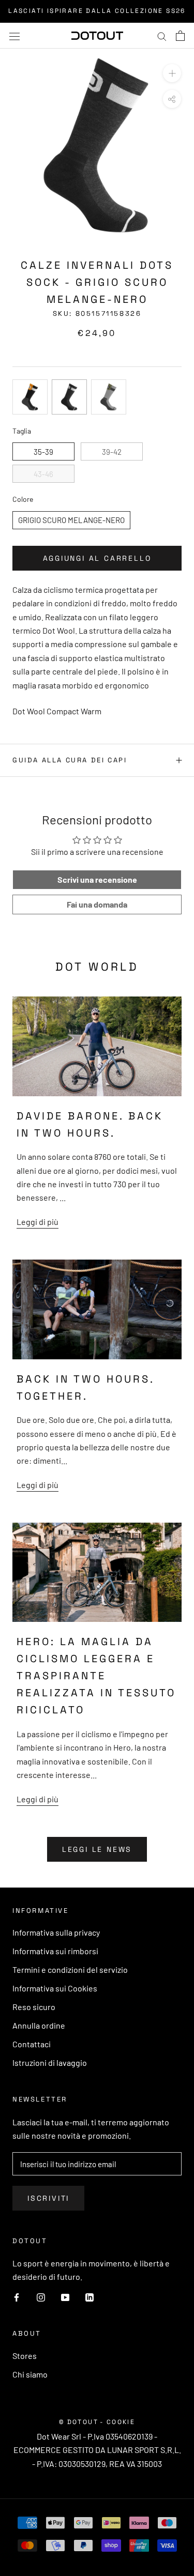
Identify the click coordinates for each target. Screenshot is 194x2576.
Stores (25, 2356)
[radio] (30, 397)
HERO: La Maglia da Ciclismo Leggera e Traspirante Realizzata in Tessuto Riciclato (96, 1676)
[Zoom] (172, 73)
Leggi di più (38, 1222)
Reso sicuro (34, 2007)
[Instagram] (41, 2296)
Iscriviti (48, 2198)
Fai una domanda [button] (97, 904)
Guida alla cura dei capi (70, 760)
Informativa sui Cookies (55, 1988)
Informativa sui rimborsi (55, 1951)
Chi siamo (30, 2374)
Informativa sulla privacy (56, 1932)
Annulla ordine (39, 2025)
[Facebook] (17, 2296)
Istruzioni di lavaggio (50, 2063)
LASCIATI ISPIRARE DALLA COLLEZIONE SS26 (97, 11)
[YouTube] (65, 2296)
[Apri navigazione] (14, 35)
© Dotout (79, 2422)
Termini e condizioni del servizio (70, 1969)
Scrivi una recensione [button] (97, 879)
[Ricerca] (162, 36)
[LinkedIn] (89, 2296)
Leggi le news (97, 1849)
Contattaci (32, 2044)
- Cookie (117, 2422)
